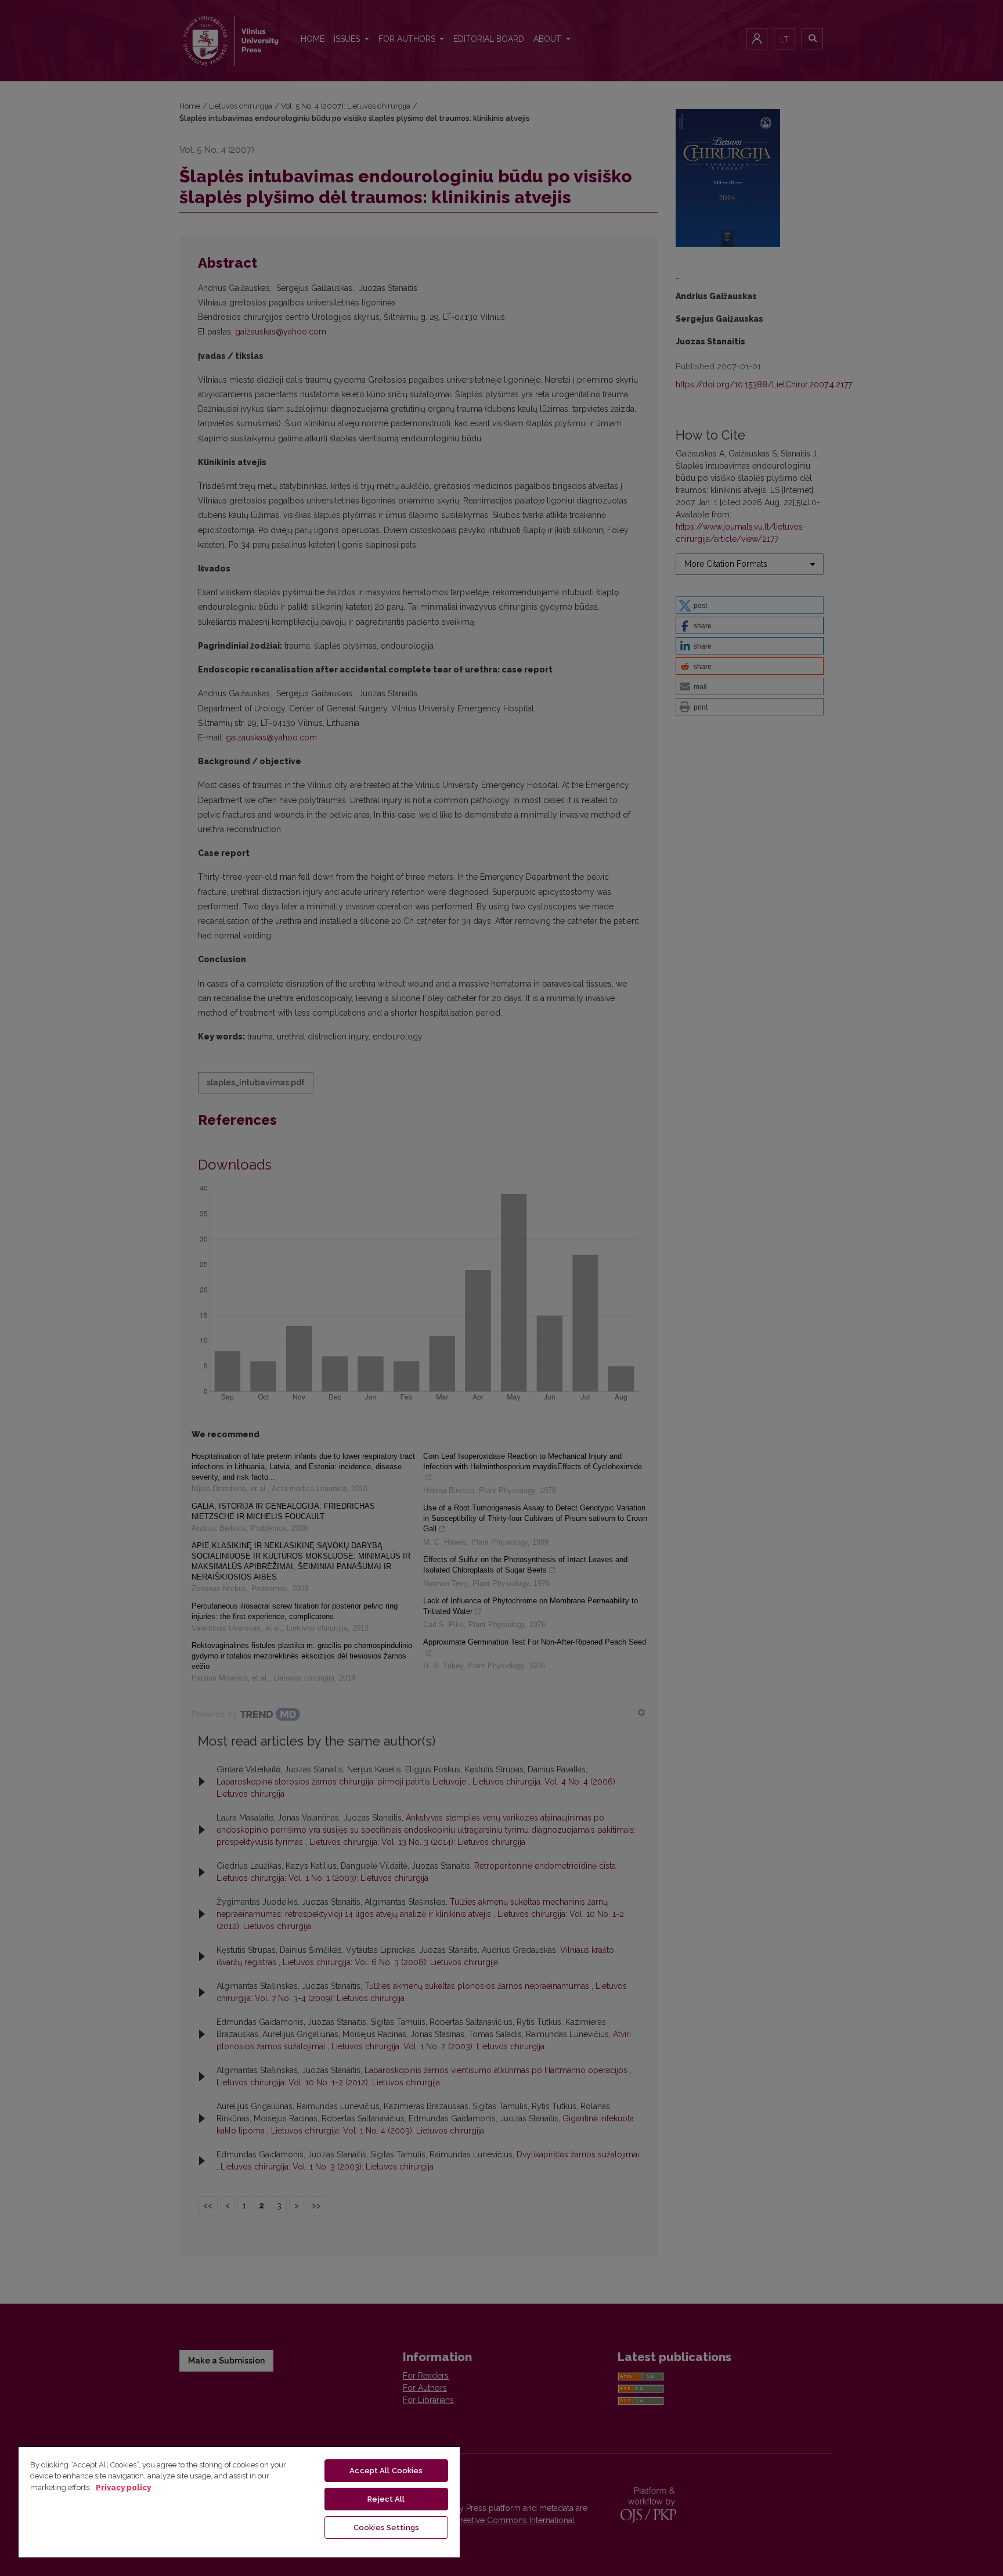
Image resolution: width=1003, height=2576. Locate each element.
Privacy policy (123, 2487)
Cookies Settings (386, 2528)
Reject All (386, 2499)
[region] (239, 2502)
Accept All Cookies (386, 2471)
